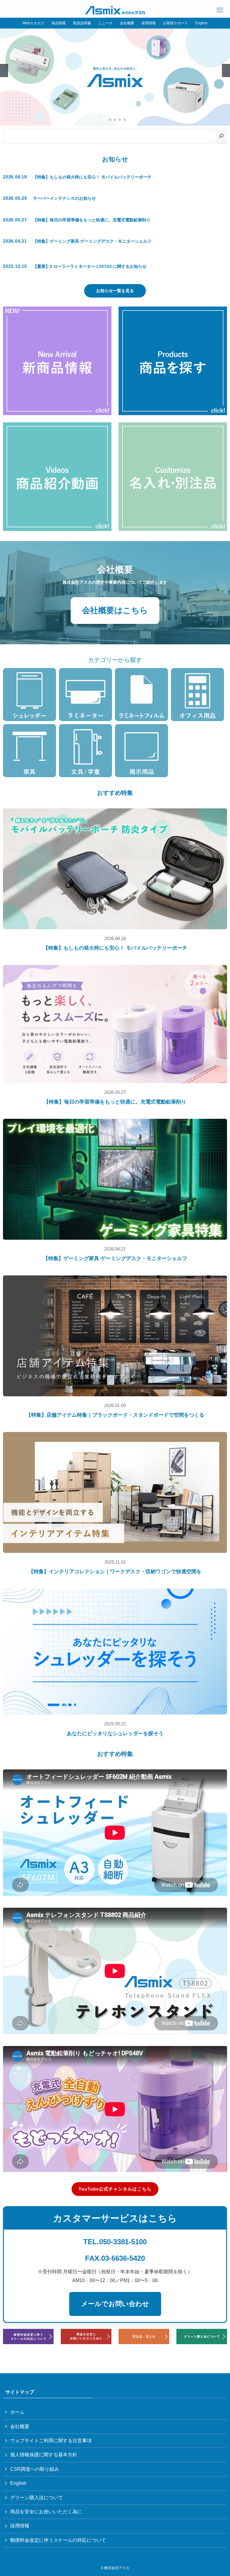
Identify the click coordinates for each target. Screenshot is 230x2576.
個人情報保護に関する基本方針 (44, 2455)
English (18, 2483)
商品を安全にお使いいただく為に (46, 2512)
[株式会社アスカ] (115, 10)
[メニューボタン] (220, 10)
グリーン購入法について (37, 2498)
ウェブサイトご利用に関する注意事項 (51, 2441)
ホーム (17, 2412)
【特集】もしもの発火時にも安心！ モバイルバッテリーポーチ (115, 948)
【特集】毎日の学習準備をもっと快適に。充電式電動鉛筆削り (115, 1102)
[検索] (221, 136)
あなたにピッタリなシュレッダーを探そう (115, 1734)
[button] (105, 120)
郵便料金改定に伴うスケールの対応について (58, 2540)
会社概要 (20, 2426)
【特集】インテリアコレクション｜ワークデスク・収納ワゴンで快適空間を (115, 1572)
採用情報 (20, 2526)
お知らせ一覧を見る (115, 291)
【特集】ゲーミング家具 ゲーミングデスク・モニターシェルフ (115, 1258)
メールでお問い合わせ (115, 2304)
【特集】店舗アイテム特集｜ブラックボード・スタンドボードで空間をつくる (115, 1415)
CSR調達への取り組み (35, 2469)
